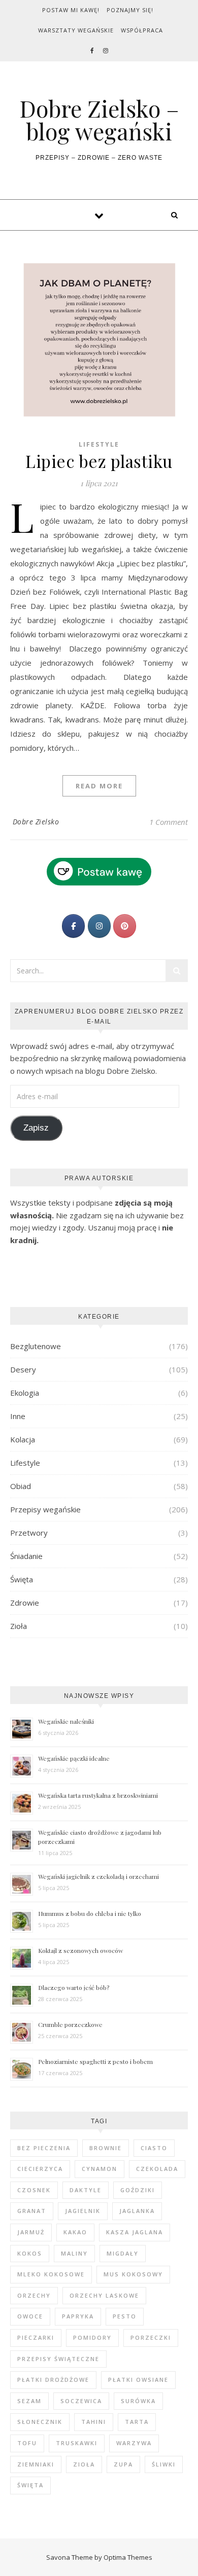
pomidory (92, 2337)
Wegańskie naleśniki (66, 1721)
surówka (138, 2401)
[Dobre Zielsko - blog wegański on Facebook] (73, 926)
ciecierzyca (40, 2169)
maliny (74, 2253)
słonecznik (40, 2422)
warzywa (134, 2443)
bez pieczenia (44, 2148)
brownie (106, 2148)
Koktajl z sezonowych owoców (80, 1950)
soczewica (81, 2401)
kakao (75, 2232)
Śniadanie (26, 1556)
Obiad (21, 1486)
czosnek (34, 2190)
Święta (22, 1579)
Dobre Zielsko (36, 822)
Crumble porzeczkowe (70, 2024)
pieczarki (36, 2337)
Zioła (19, 1626)
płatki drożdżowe (53, 2380)
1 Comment (169, 822)
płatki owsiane (138, 2380)
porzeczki (151, 2337)
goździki (138, 2190)
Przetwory (29, 1533)
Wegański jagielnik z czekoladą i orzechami (98, 1876)
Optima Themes (128, 2557)
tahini (94, 2422)
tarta (137, 2422)
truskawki (77, 2443)
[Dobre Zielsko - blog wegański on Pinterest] (125, 926)
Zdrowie (25, 1603)
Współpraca (142, 30)
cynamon (100, 2169)
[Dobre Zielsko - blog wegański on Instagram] (99, 926)
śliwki (164, 2464)
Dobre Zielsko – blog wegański (99, 120)
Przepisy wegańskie (45, 1509)
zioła (84, 2464)
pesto (125, 2316)
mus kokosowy (133, 2274)
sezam (29, 2401)
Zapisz (36, 1128)
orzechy (34, 2295)
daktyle (86, 2190)
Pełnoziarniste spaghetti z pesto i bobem (95, 2061)
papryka (78, 2316)
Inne (18, 1416)
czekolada (157, 2169)
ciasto (154, 2148)
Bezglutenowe (36, 1346)
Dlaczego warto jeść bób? (74, 1987)
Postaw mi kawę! (71, 10)
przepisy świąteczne (58, 2359)
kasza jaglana (135, 2232)
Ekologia (25, 1393)
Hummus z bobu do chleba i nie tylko (90, 1913)
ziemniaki (36, 2464)
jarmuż (31, 2232)
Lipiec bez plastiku (99, 461)
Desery (23, 1369)
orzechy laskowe (104, 2295)
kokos (30, 2253)
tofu (27, 2443)
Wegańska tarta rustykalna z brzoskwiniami (98, 1795)
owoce (30, 2316)
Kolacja (23, 1439)
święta (30, 2485)
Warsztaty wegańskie (76, 30)
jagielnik (83, 2211)
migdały (123, 2253)
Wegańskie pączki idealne (74, 1758)
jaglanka (137, 2211)
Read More (99, 786)
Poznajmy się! (130, 10)
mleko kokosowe (51, 2274)
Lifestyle (99, 444)
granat (32, 2211)
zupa (123, 2464)
